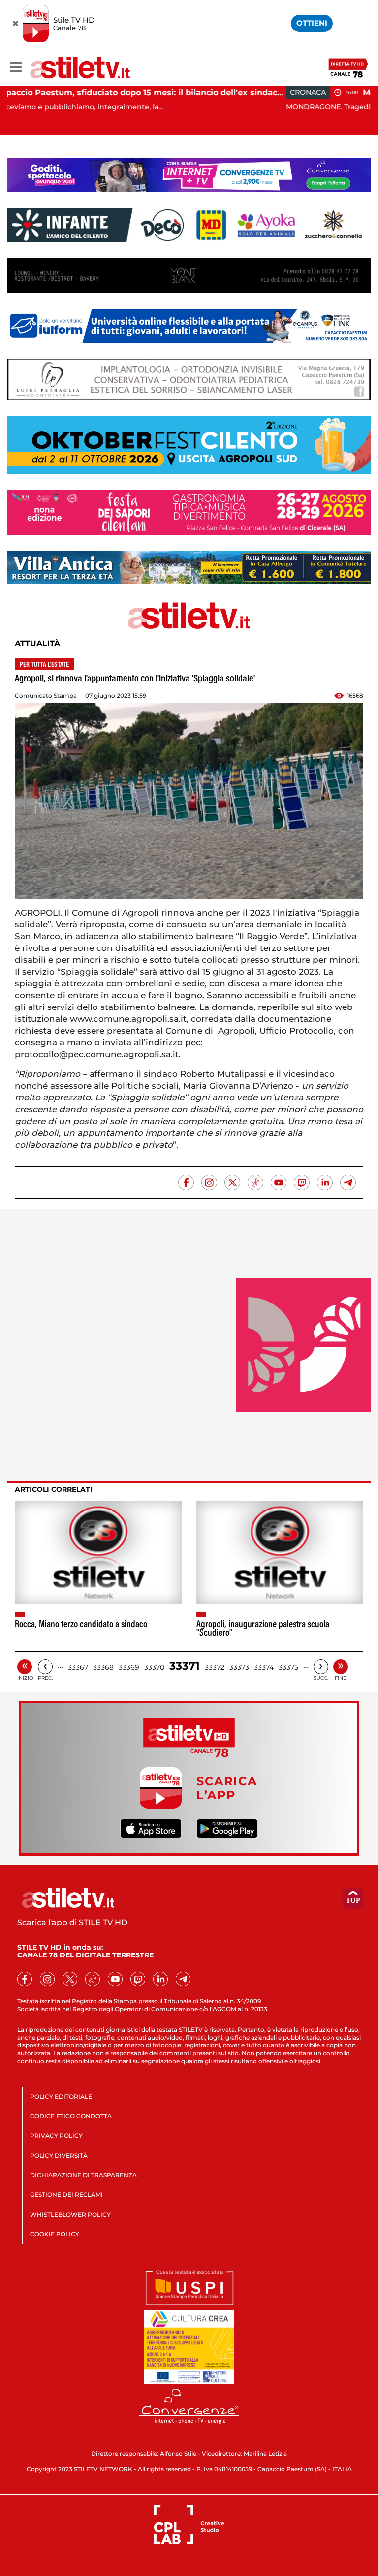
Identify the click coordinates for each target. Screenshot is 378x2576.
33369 (129, 1667)
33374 (264, 1667)
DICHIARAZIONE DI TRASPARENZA (83, 2175)
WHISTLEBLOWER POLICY (70, 2214)
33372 (215, 1667)
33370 (154, 1667)
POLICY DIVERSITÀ (59, 2155)
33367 (78, 1667)
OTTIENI (312, 23)
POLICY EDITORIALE (61, 2096)
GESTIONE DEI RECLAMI (66, 2195)
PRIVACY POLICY (56, 2136)
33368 (103, 1667)
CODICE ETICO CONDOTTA (71, 2116)
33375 (288, 1667)
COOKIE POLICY (55, 2234)
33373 (239, 1667)
